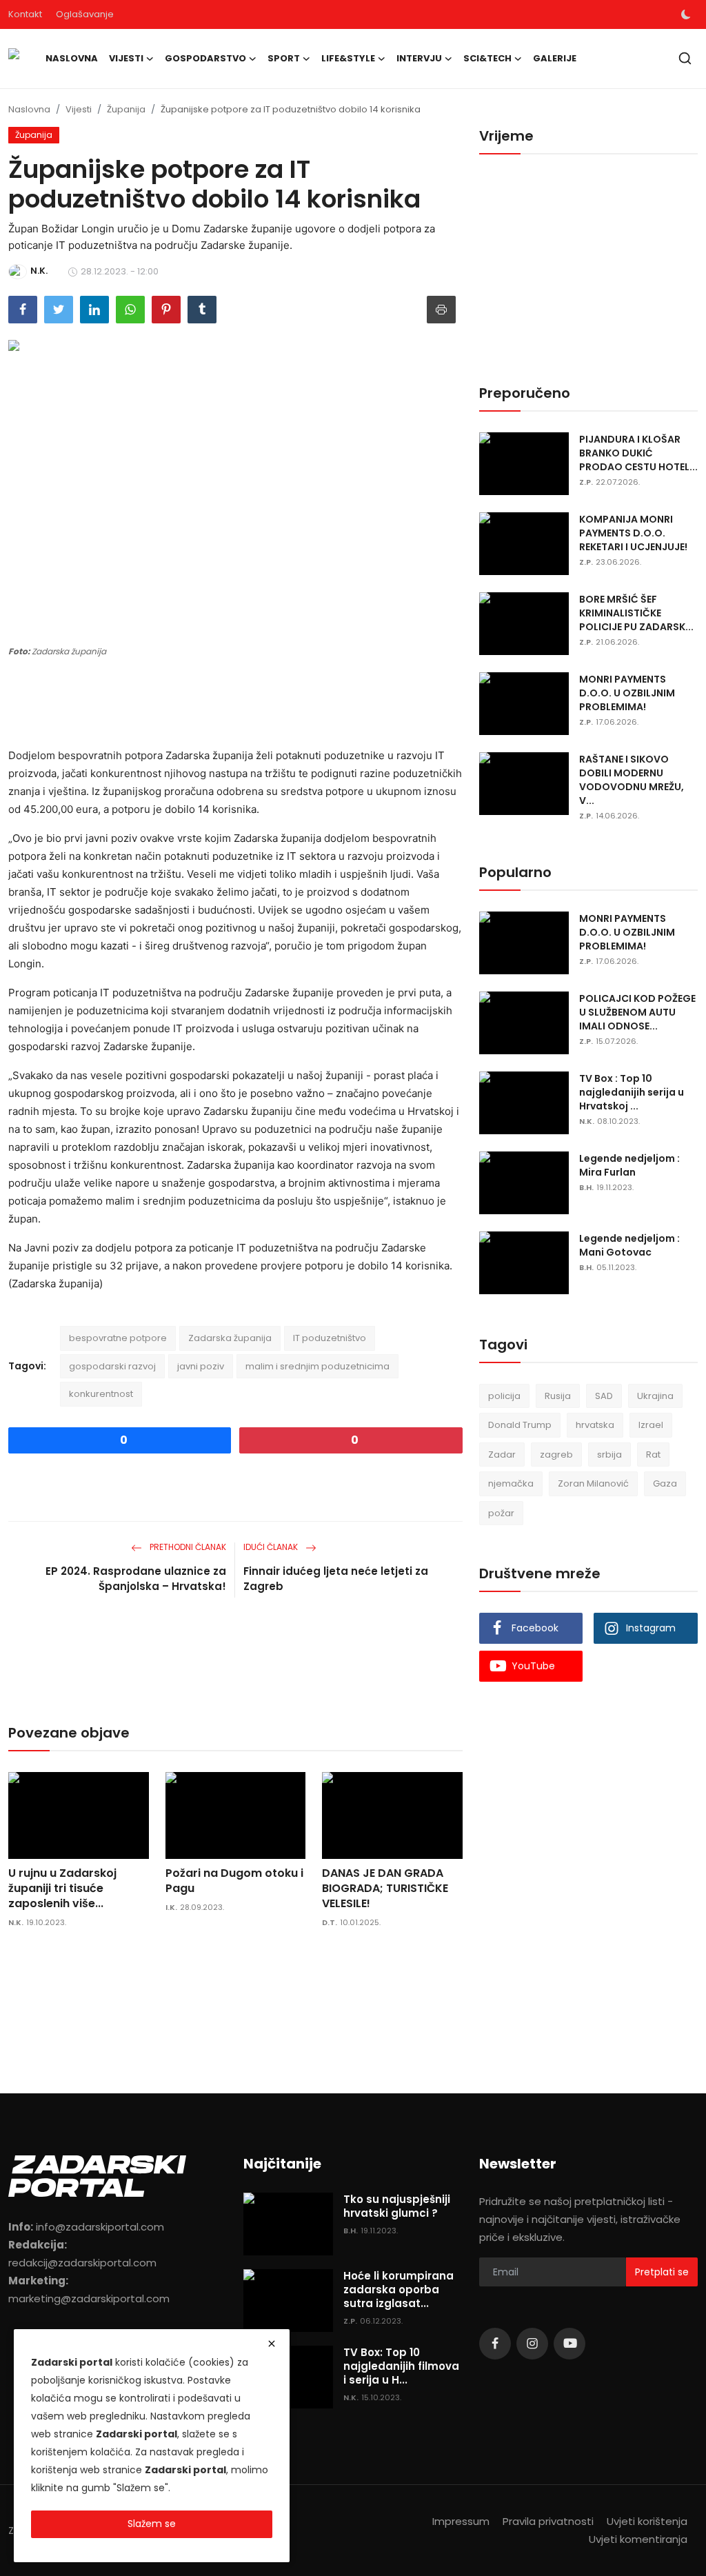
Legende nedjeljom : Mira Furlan (629, 1165)
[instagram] (532, 2344)
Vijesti (79, 109)
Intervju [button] (419, 58)
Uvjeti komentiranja (638, 2539)
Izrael (651, 1425)
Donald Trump (520, 1425)
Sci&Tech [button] (487, 58)
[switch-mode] (686, 14)
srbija (609, 1455)
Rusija (558, 1396)
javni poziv (201, 1366)
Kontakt (25, 14)
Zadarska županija (230, 1338)
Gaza (665, 1483)
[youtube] (569, 2344)
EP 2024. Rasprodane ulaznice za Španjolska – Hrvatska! (136, 1579)
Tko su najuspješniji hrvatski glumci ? (397, 2206)
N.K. (16, 1922)
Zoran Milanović (593, 1483)
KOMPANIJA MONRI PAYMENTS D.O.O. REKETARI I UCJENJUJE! (633, 533)
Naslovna (72, 58)
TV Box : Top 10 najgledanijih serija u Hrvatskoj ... (632, 1092)
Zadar (502, 1455)
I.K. (171, 1907)
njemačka (511, 1483)
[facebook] (495, 2344)
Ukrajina (655, 1396)
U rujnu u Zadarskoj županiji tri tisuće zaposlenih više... (62, 1889)
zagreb (556, 1455)
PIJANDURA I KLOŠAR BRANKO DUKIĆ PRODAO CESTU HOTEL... (638, 453)
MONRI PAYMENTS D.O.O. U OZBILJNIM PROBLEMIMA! (627, 693)
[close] (272, 2344)
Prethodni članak (187, 1547)
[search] (685, 58)
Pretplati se (662, 2272)
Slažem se (152, 2524)
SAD (604, 1396)
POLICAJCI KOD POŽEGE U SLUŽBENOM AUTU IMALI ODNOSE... (637, 1012)
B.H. (586, 1187)
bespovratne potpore (118, 1338)
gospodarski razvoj (112, 1366)
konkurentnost (101, 1394)
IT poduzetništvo (330, 1338)
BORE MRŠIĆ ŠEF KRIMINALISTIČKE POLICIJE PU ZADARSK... (636, 613)
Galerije (555, 58)
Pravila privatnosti (548, 2521)
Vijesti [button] (126, 58)
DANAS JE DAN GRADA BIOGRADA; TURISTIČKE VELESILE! (385, 1889)
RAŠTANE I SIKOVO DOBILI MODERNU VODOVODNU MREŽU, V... (632, 780)
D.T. (330, 1922)
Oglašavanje (85, 14)
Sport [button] (284, 58)
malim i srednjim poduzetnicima (317, 1366)
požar (501, 1513)
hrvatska (595, 1425)
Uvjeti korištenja (647, 2521)
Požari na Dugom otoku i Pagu (234, 1881)
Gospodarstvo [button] (205, 58)
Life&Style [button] (348, 58)
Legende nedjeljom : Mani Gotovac (629, 1245)
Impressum (461, 2521)
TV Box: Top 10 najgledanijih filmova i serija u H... (401, 2366)
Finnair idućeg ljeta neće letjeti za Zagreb (336, 1579)
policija (504, 1396)
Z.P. (586, 482)
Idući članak (272, 1547)
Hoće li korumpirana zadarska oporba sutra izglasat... (399, 2290)
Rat (653, 1455)
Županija (126, 109)
